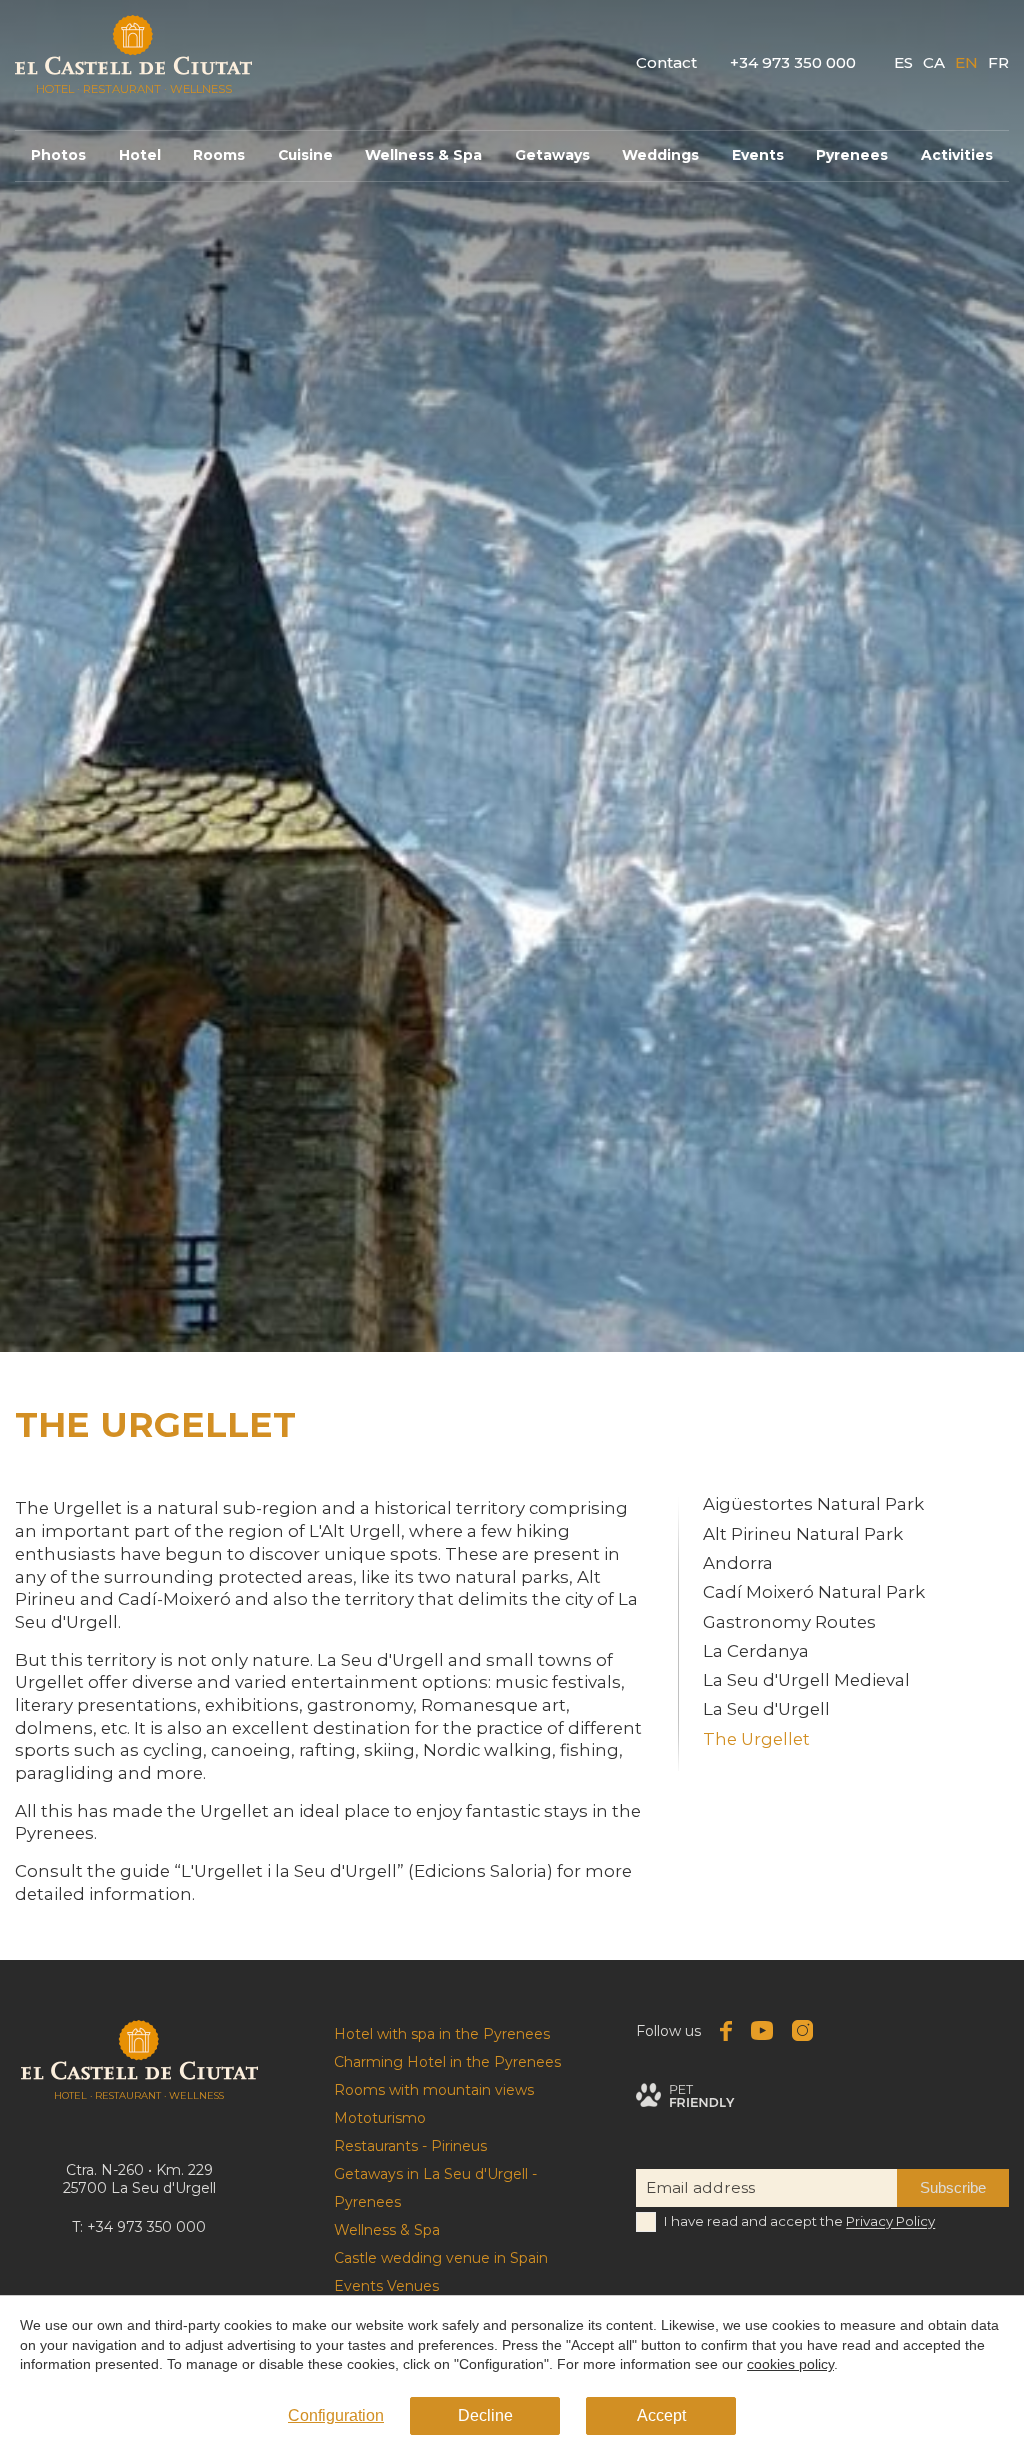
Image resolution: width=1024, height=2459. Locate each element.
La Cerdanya (756, 1651)
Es (903, 62)
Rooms (219, 155)
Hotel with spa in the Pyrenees (442, 2034)
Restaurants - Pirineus (410, 2146)
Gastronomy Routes (789, 1622)
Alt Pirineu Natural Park (803, 1534)
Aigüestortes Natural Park (813, 1505)
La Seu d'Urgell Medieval (806, 1680)
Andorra (738, 1563)
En (966, 62)
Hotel (140, 155)
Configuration (336, 2415)
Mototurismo (380, 2118)
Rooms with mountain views (434, 2090)
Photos (58, 155)
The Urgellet (756, 1739)
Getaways (552, 155)
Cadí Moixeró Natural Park (814, 1592)
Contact (666, 62)
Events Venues (386, 2286)
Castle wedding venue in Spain (441, 2258)
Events (758, 155)
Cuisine (305, 155)
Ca (934, 62)
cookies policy (790, 2364)
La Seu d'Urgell (766, 1709)
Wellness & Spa (423, 155)
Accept (661, 2415)
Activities (957, 155)
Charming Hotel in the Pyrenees (447, 2062)
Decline (485, 2415)
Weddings (660, 155)
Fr (998, 62)
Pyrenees (852, 155)
